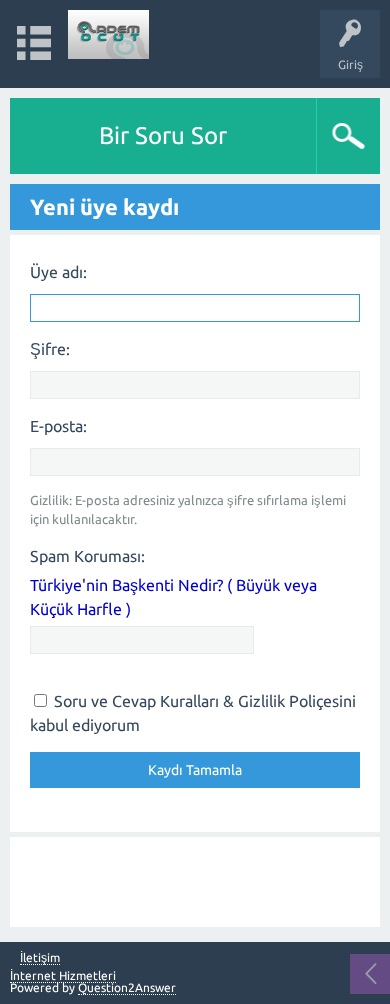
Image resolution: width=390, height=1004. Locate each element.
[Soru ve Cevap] (109, 34)
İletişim (40, 958)
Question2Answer (127, 987)
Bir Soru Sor (163, 135)
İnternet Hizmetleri (63, 975)
